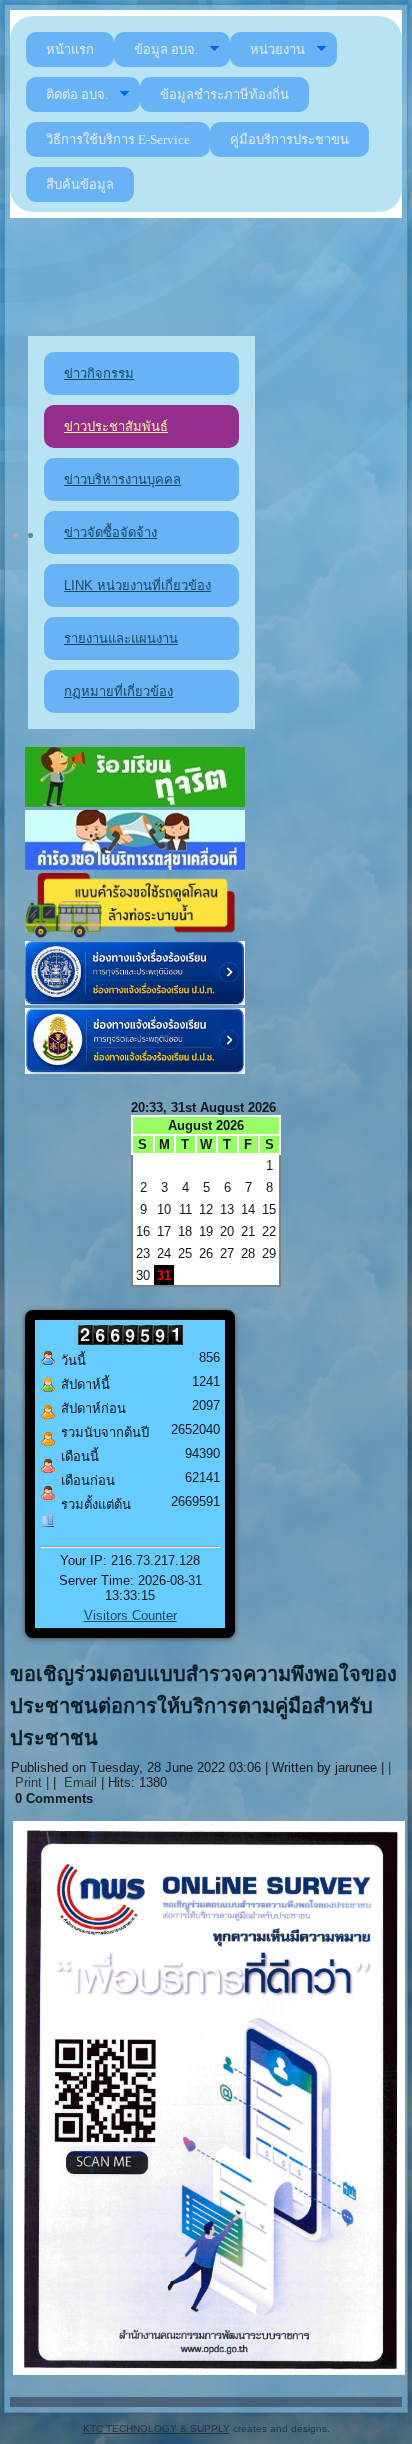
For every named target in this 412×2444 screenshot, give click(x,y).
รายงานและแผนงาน (121, 638)
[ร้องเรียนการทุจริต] (135, 802)
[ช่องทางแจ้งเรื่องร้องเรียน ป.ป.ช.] (135, 1069)
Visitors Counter (130, 1615)
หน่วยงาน (277, 49)
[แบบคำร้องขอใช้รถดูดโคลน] (135, 933)
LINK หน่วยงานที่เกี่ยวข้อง (137, 585)
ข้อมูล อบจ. (166, 49)
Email (78, 1782)
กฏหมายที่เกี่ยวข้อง (118, 691)
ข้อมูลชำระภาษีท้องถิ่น (224, 94)
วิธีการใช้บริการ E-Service (118, 139)
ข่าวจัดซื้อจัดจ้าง (110, 532)
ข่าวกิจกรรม (99, 373)
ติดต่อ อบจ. (77, 94)
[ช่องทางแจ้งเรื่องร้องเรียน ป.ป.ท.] (135, 1000)
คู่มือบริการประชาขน (289, 139)
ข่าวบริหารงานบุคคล (122, 479)
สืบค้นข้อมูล (80, 184)
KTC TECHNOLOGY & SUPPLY (156, 2428)
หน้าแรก (70, 49)
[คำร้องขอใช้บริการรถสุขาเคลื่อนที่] (135, 865)
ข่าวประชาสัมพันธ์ (116, 426)
